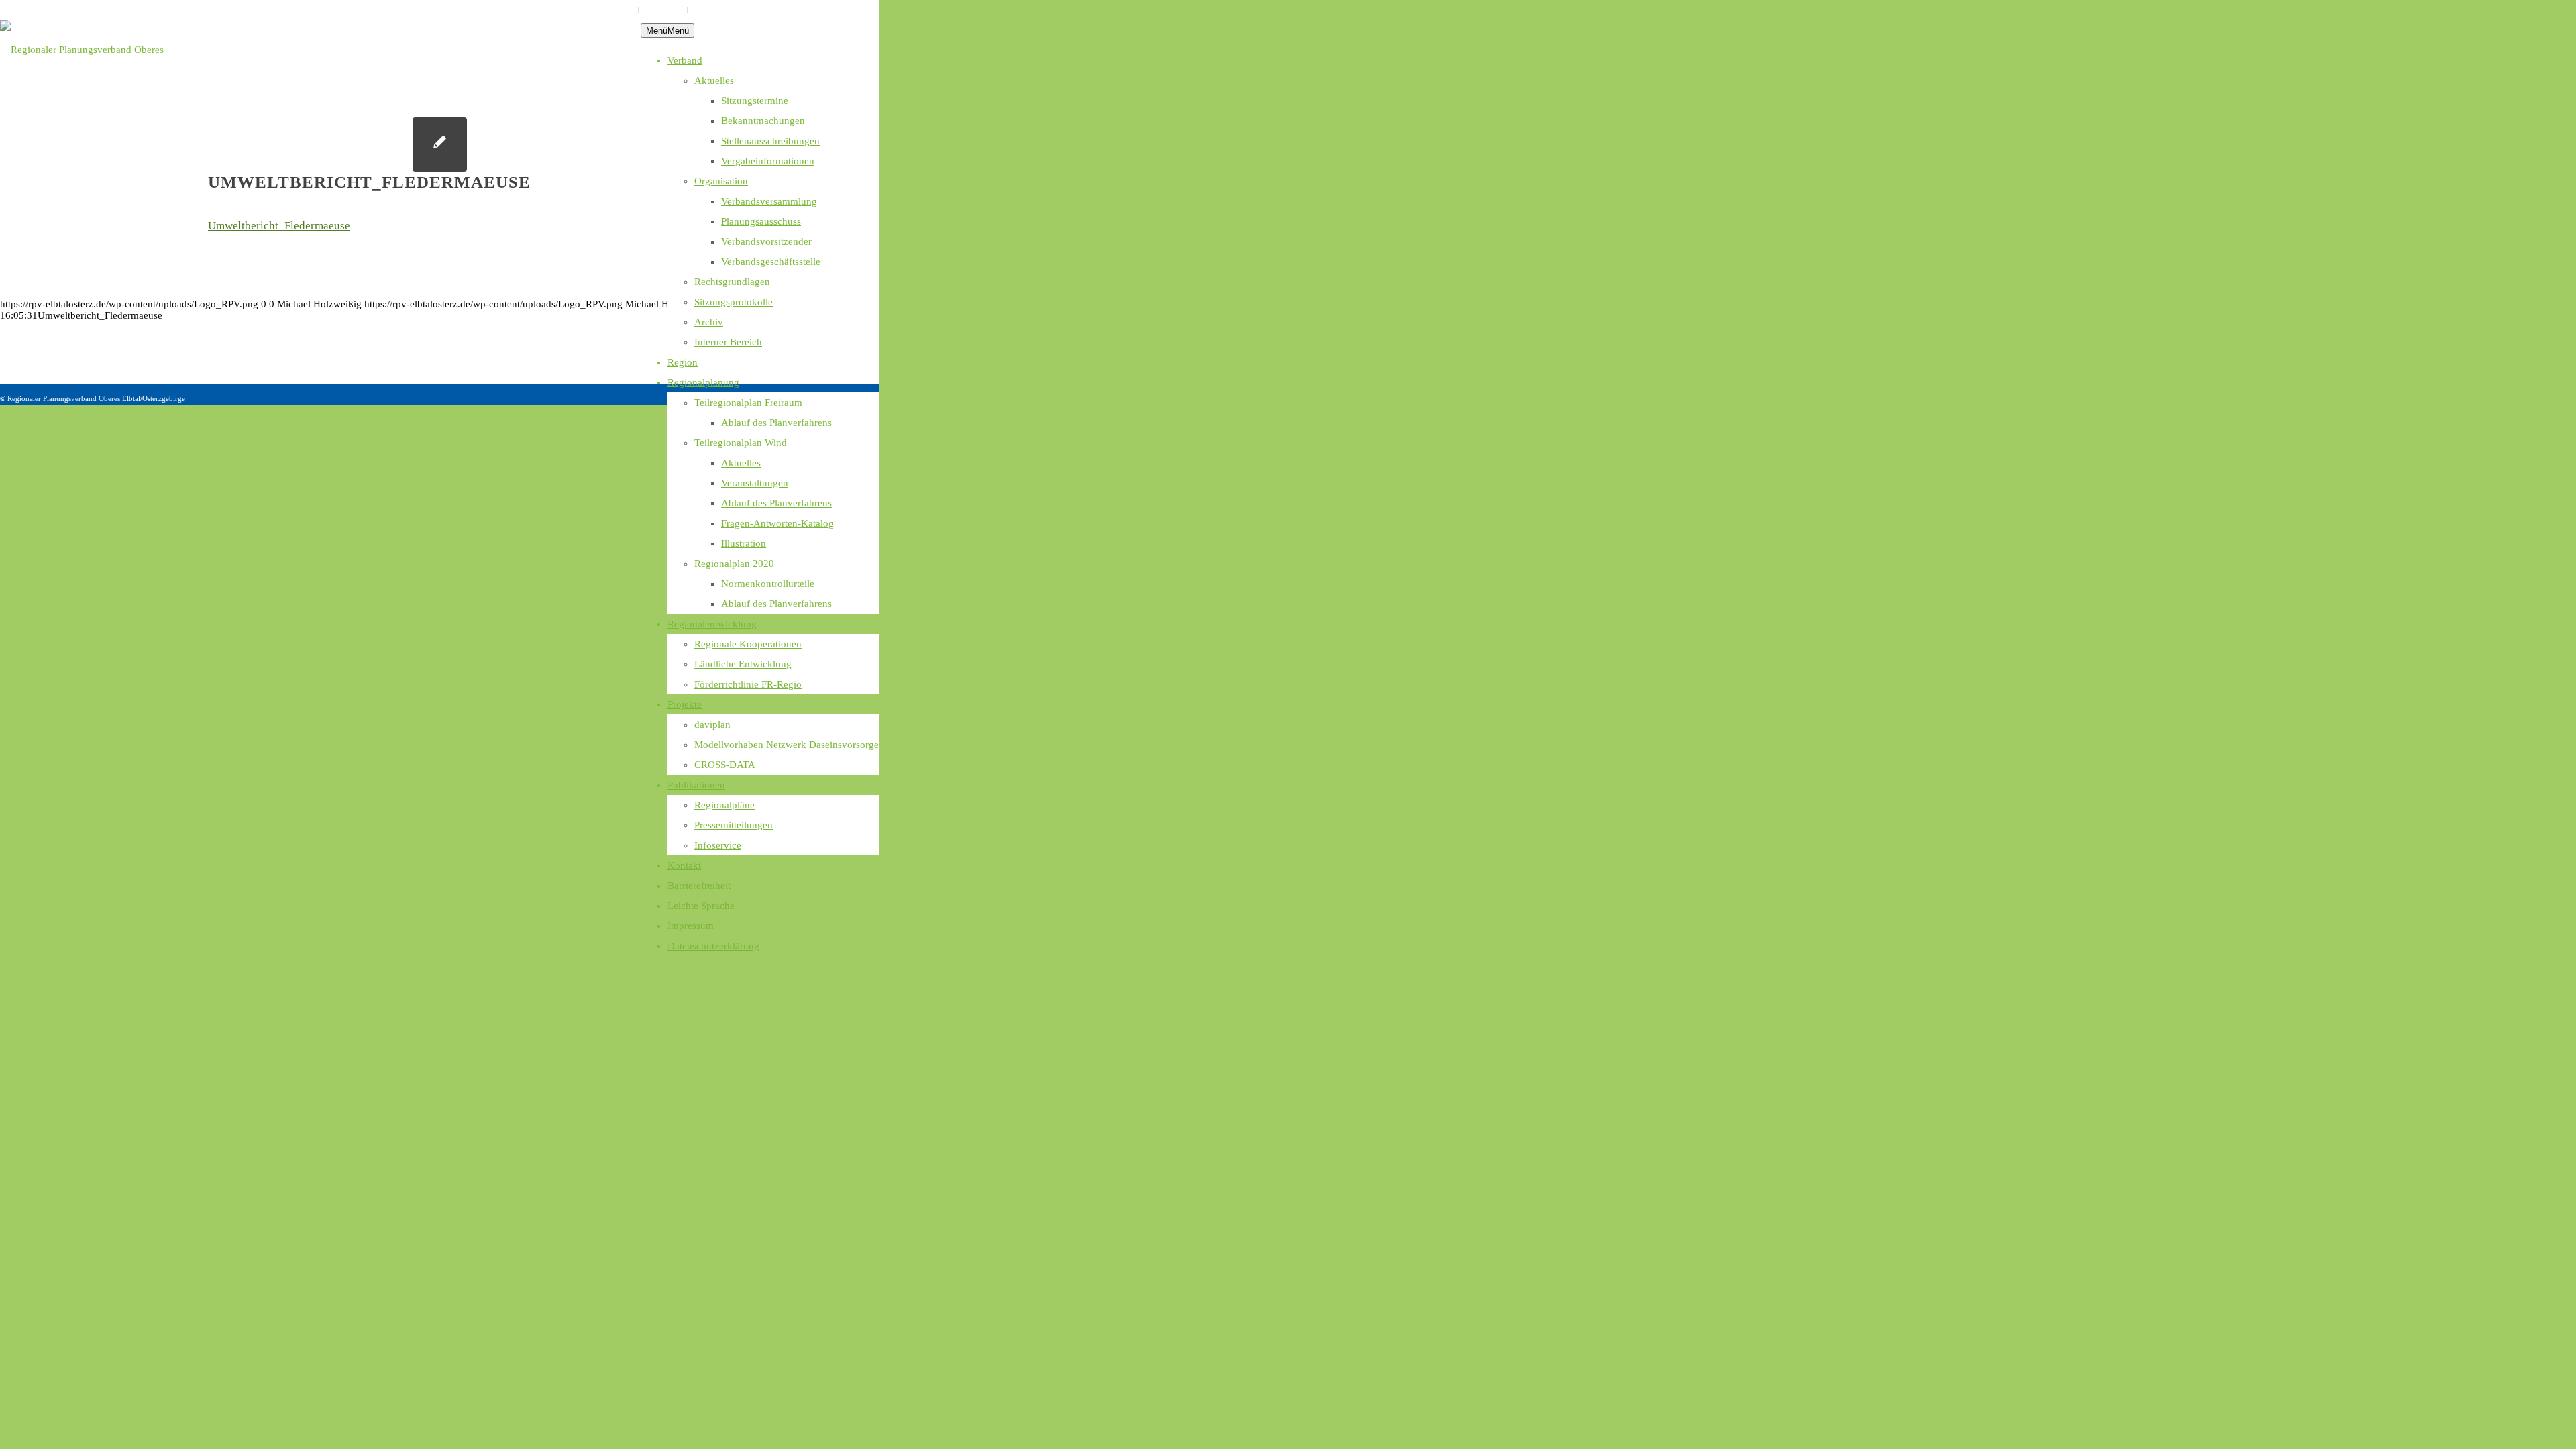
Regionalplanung (703, 382)
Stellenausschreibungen (770, 141)
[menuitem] (596, 10)
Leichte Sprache (720, 10)
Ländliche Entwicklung (743, 664)
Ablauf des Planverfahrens (776, 423)
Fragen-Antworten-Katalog (777, 523)
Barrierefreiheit (786, 10)
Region (683, 362)
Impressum (663, 10)
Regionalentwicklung (712, 624)
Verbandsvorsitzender (766, 241)
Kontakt (684, 865)
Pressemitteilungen (734, 825)
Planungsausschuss (761, 221)
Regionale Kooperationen (748, 644)
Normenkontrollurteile (768, 584)
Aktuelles (714, 80)
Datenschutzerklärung (595, 10)
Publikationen (696, 785)
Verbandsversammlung (769, 201)
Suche (835, 10)
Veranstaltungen (755, 483)
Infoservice (718, 845)
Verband (685, 60)
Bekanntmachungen (763, 121)
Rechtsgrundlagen (732, 282)
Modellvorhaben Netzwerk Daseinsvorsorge (787, 745)
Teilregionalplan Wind (741, 443)
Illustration (744, 543)
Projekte (685, 704)
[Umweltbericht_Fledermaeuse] (440, 145)
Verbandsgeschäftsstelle (771, 262)
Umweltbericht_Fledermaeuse (279, 226)
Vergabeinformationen (768, 161)
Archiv (709, 322)
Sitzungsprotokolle (734, 302)
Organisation (721, 181)
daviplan (712, 724)
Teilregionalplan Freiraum (748, 402)
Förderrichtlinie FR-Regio (748, 684)
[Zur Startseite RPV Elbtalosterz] (120, 60)
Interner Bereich (728, 342)
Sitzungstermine (755, 101)
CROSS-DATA (725, 765)
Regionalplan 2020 (734, 563)
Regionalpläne (724, 805)
